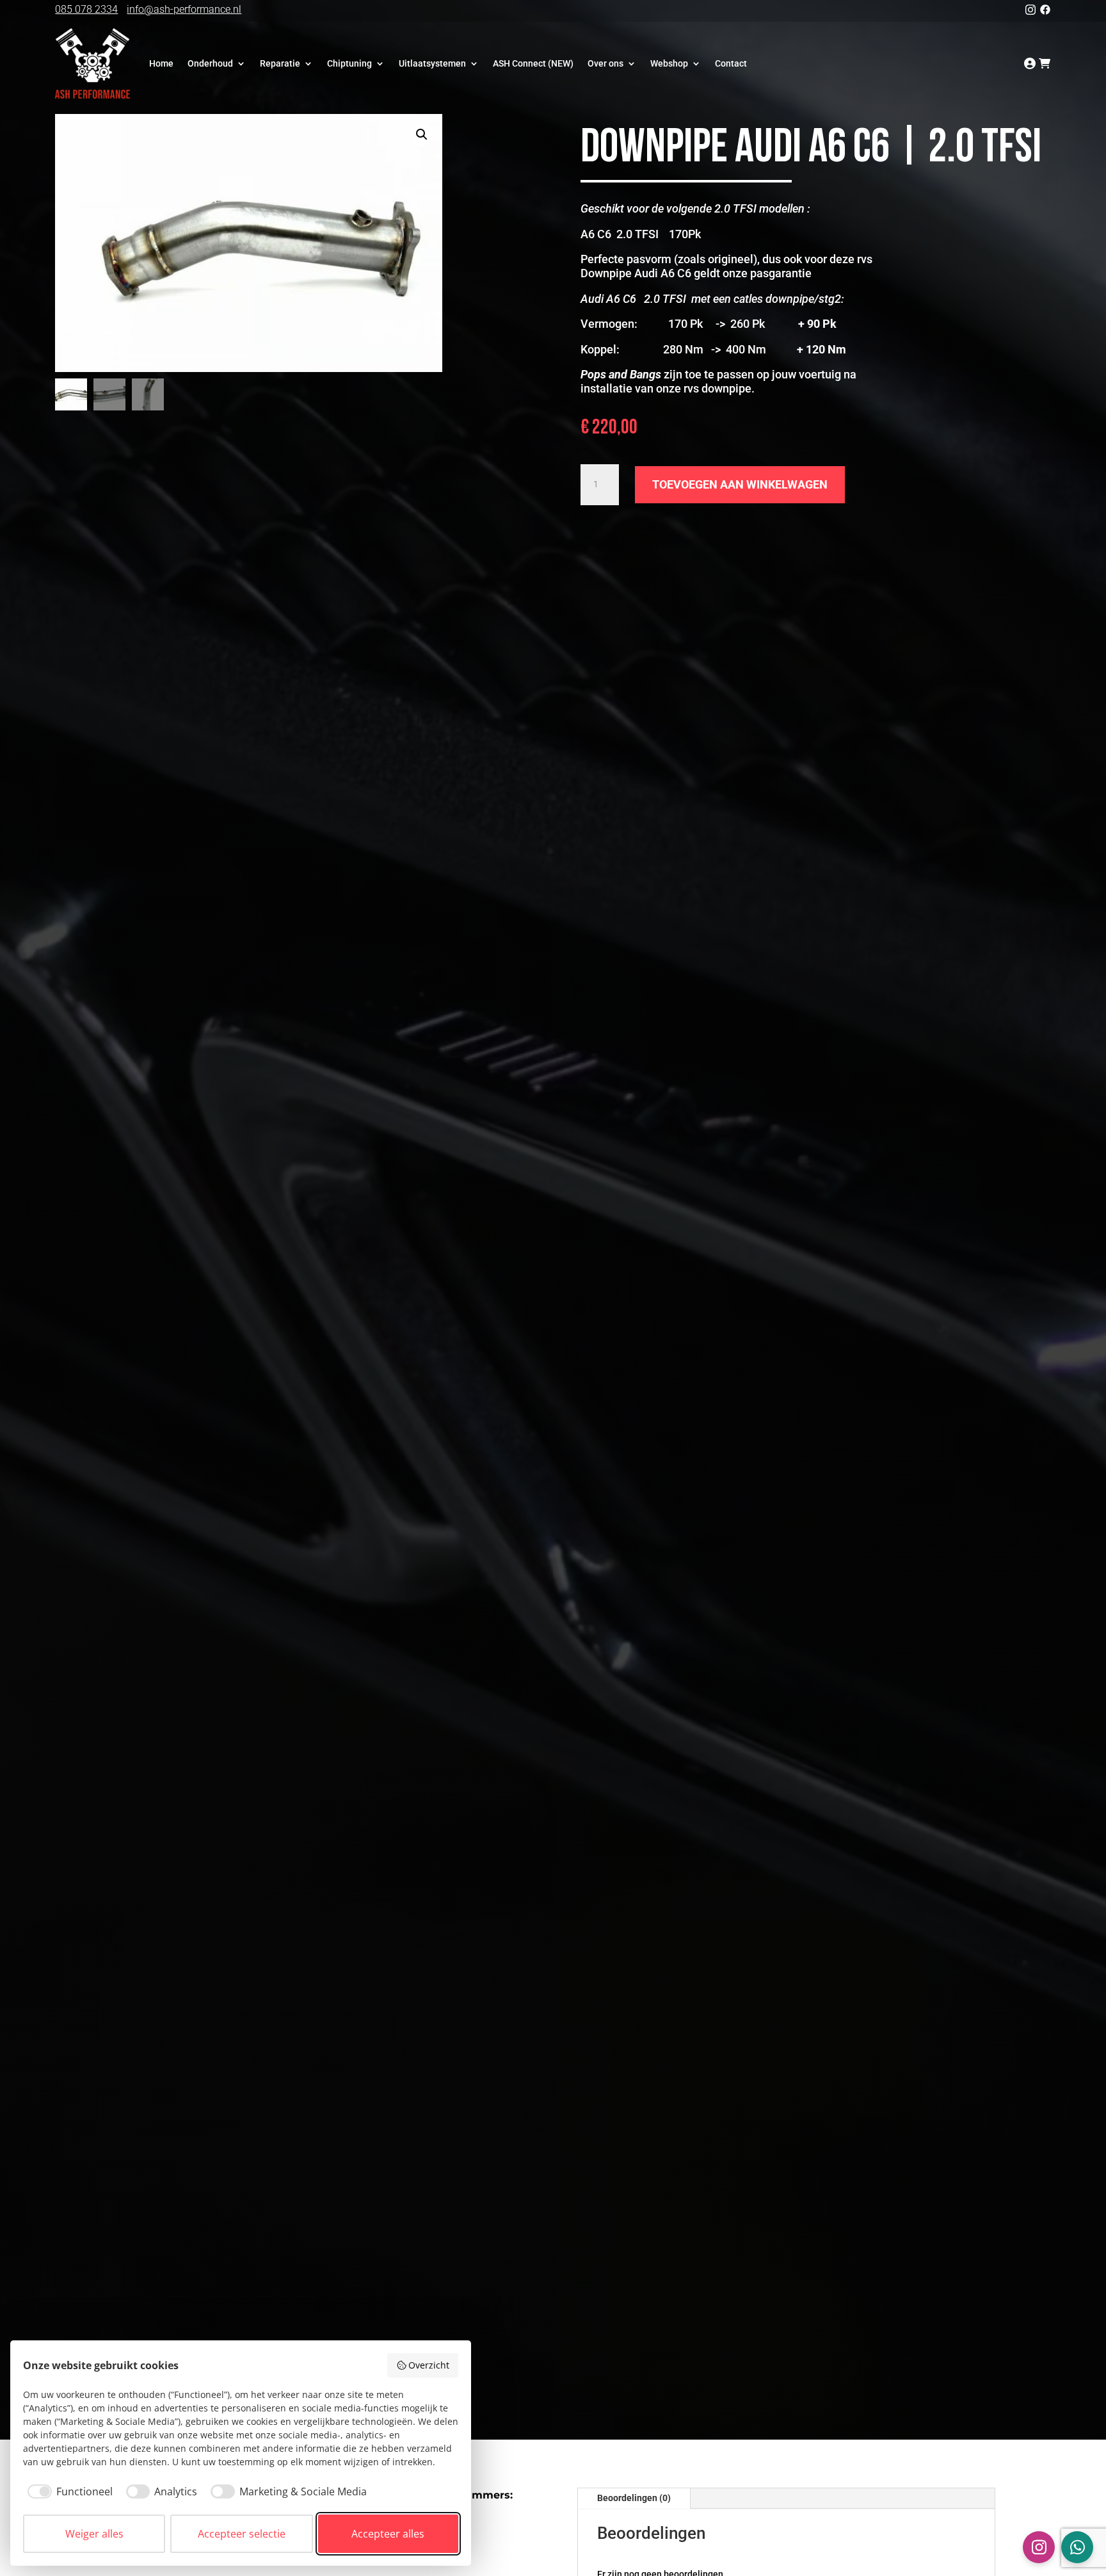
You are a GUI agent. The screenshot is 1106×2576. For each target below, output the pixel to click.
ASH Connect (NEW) (533, 63)
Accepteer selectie (242, 2534)
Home (161, 63)
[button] (422, 134)
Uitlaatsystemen (432, 63)
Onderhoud (210, 63)
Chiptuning (349, 63)
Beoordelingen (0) (634, 2498)
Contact (731, 63)
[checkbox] (68, 2491)
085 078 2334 (86, 9)
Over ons (605, 63)
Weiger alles (94, 2534)
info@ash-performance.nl (184, 9)
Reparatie (280, 63)
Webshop (669, 63)
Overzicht (429, 2365)
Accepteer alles (388, 2534)
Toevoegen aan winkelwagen (740, 484)
